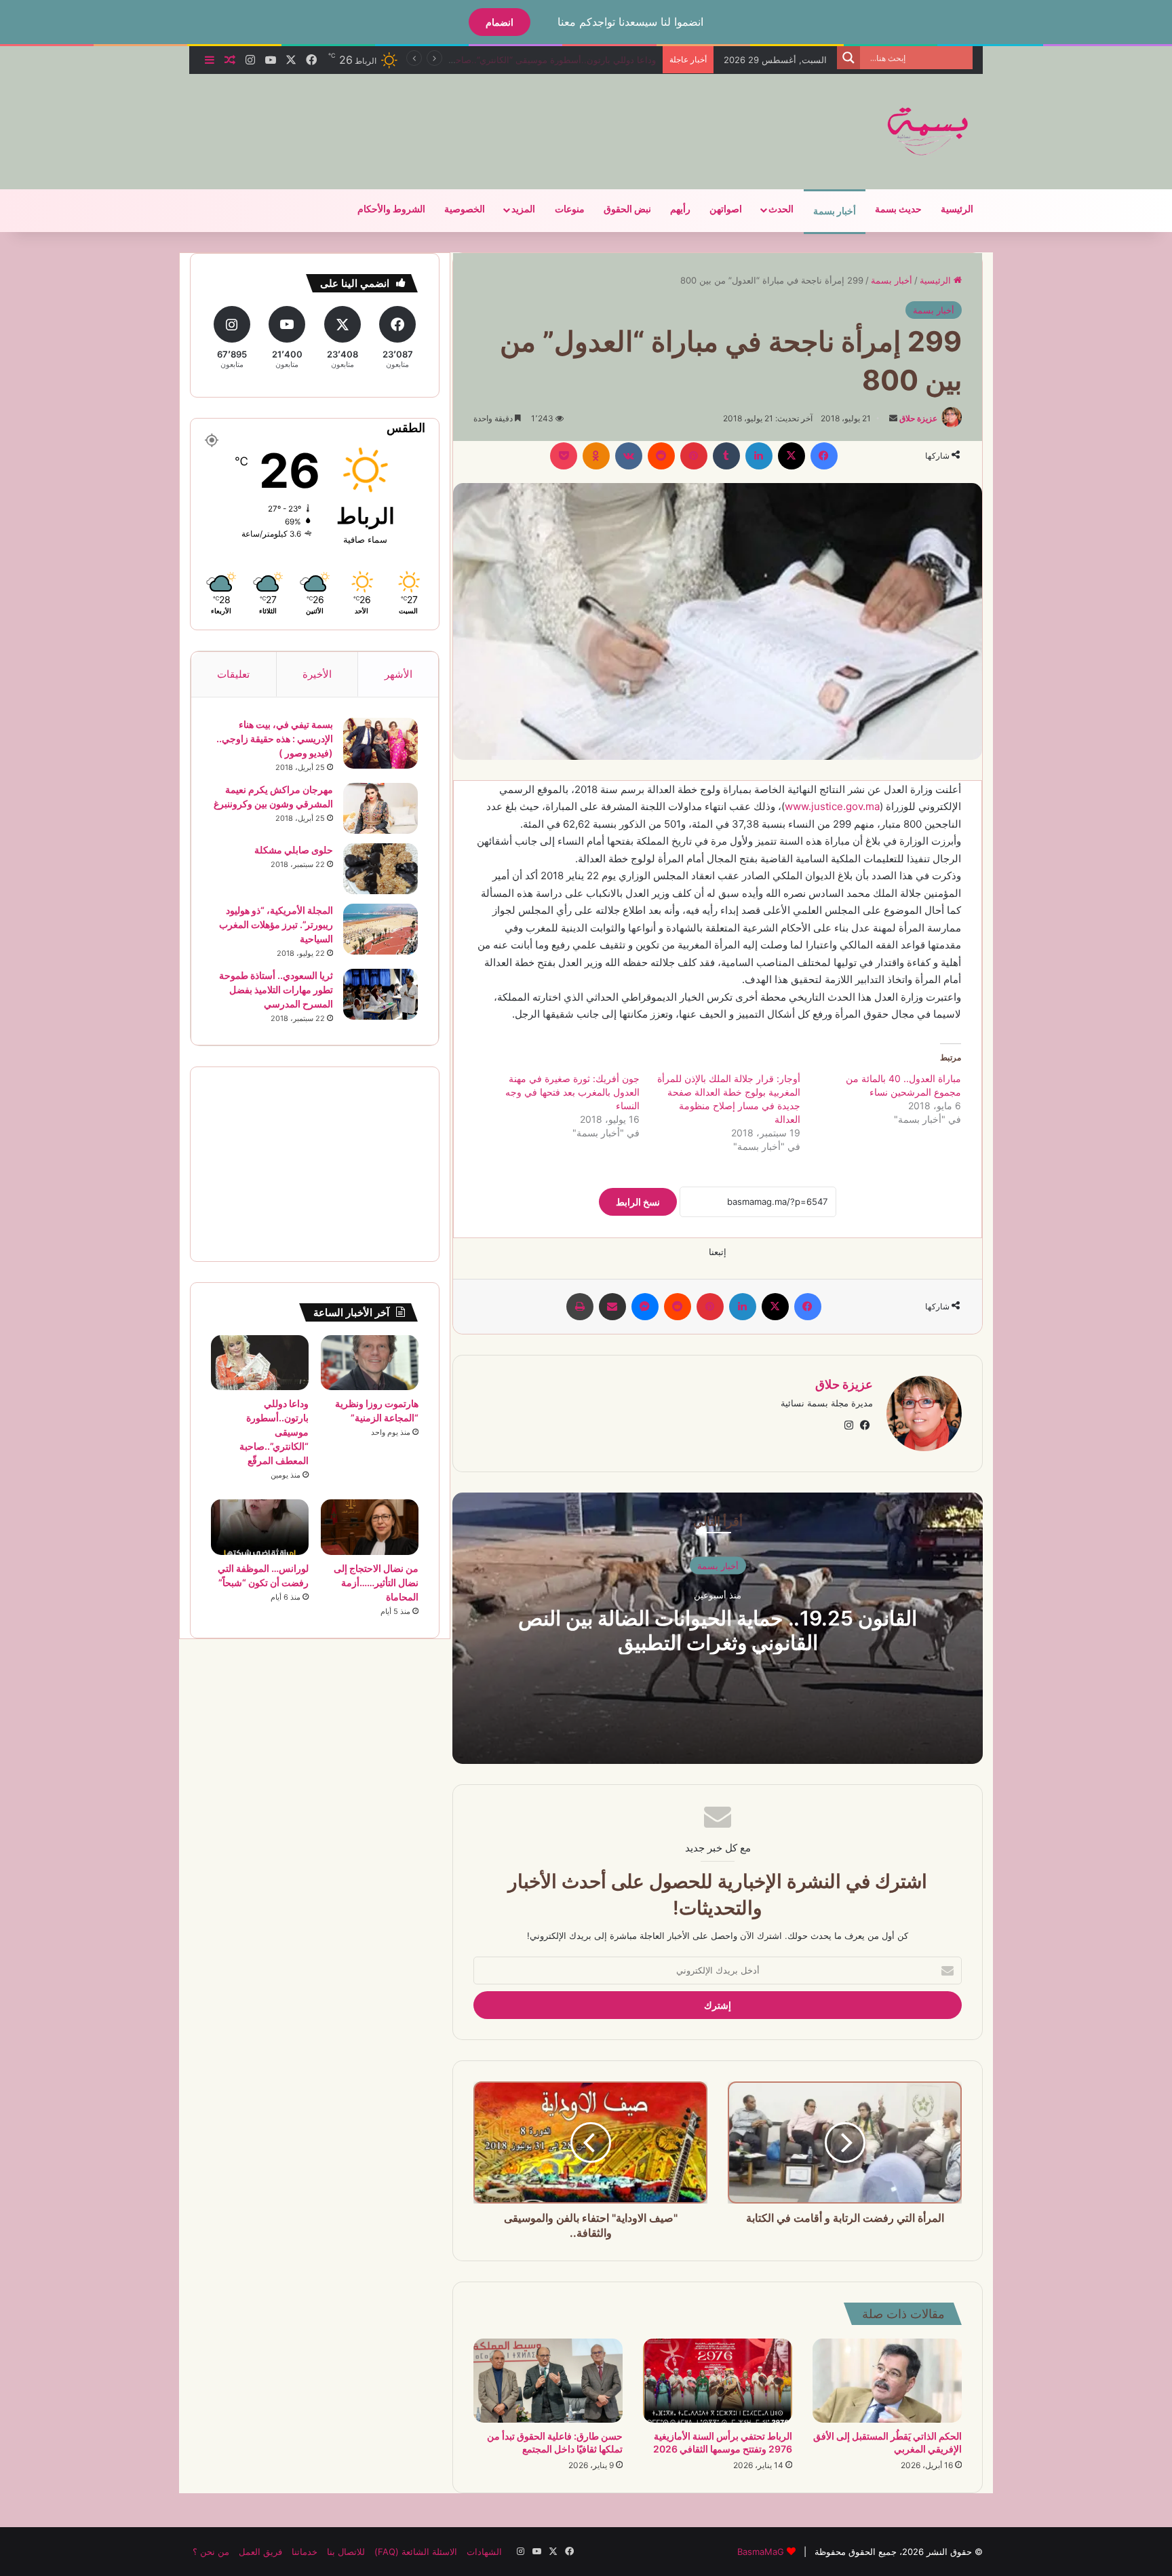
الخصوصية (465, 209)
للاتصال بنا (346, 2552)
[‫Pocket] (564, 456)
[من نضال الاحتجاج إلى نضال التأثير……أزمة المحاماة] (370, 1527)
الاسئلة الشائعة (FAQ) (416, 2552)
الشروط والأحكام (391, 209)
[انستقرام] (848, 1425)
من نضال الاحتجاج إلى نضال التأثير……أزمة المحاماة (560, 60)
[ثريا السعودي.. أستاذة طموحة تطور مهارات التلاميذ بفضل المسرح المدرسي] (380, 994)
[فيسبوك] (824, 456)
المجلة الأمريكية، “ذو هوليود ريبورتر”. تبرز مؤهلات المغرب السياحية (276, 924)
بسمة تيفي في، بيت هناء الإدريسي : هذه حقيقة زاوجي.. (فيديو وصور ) (275, 738)
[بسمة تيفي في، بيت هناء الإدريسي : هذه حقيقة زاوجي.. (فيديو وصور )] (380, 743)
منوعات (570, 209)
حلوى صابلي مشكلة (294, 850)
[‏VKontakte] (629, 456)
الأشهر (398, 674)
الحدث (781, 209)
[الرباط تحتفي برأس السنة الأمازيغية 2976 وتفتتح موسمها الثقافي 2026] (718, 2381)
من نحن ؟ (211, 2552)
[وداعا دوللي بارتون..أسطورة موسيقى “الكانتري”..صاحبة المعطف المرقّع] (260, 1363)
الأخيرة (317, 674)
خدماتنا (305, 2552)
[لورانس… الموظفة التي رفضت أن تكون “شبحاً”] (260, 1527)
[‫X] (792, 456)
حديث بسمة (898, 209)
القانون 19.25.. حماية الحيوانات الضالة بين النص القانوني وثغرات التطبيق (718, 1630)
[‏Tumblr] (726, 456)
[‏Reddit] (661, 456)
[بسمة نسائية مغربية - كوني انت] (929, 132)
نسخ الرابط (638, 1202)
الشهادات (484, 2552)
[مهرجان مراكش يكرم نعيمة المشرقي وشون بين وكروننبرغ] (380, 808)
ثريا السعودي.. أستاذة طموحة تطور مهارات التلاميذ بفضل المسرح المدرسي (276, 989)
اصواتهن (726, 209)
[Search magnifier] (848, 58)
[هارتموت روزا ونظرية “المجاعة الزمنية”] (370, 1363)
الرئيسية (957, 209)
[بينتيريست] (694, 456)
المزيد (523, 209)
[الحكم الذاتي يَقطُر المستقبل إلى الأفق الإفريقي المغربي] (887, 2381)
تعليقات (233, 674)
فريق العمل (260, 2552)
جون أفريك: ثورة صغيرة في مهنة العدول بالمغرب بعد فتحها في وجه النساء (572, 1092)
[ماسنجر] (645, 1307)
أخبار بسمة (835, 211)
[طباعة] (580, 1307)
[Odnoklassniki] (596, 456)
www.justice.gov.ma (832, 806)
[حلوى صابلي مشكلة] (380, 869)
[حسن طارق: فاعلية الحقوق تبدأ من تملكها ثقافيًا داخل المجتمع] (548, 2381)
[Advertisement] (450, 118)
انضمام (500, 22)
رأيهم (680, 209)
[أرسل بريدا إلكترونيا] (893, 418)
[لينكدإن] (759, 456)
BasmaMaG (761, 2552)
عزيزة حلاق (918, 418)
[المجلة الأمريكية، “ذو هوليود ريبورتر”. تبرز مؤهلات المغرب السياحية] (380, 929)
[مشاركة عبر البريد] (612, 1307)
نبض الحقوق (627, 209)
